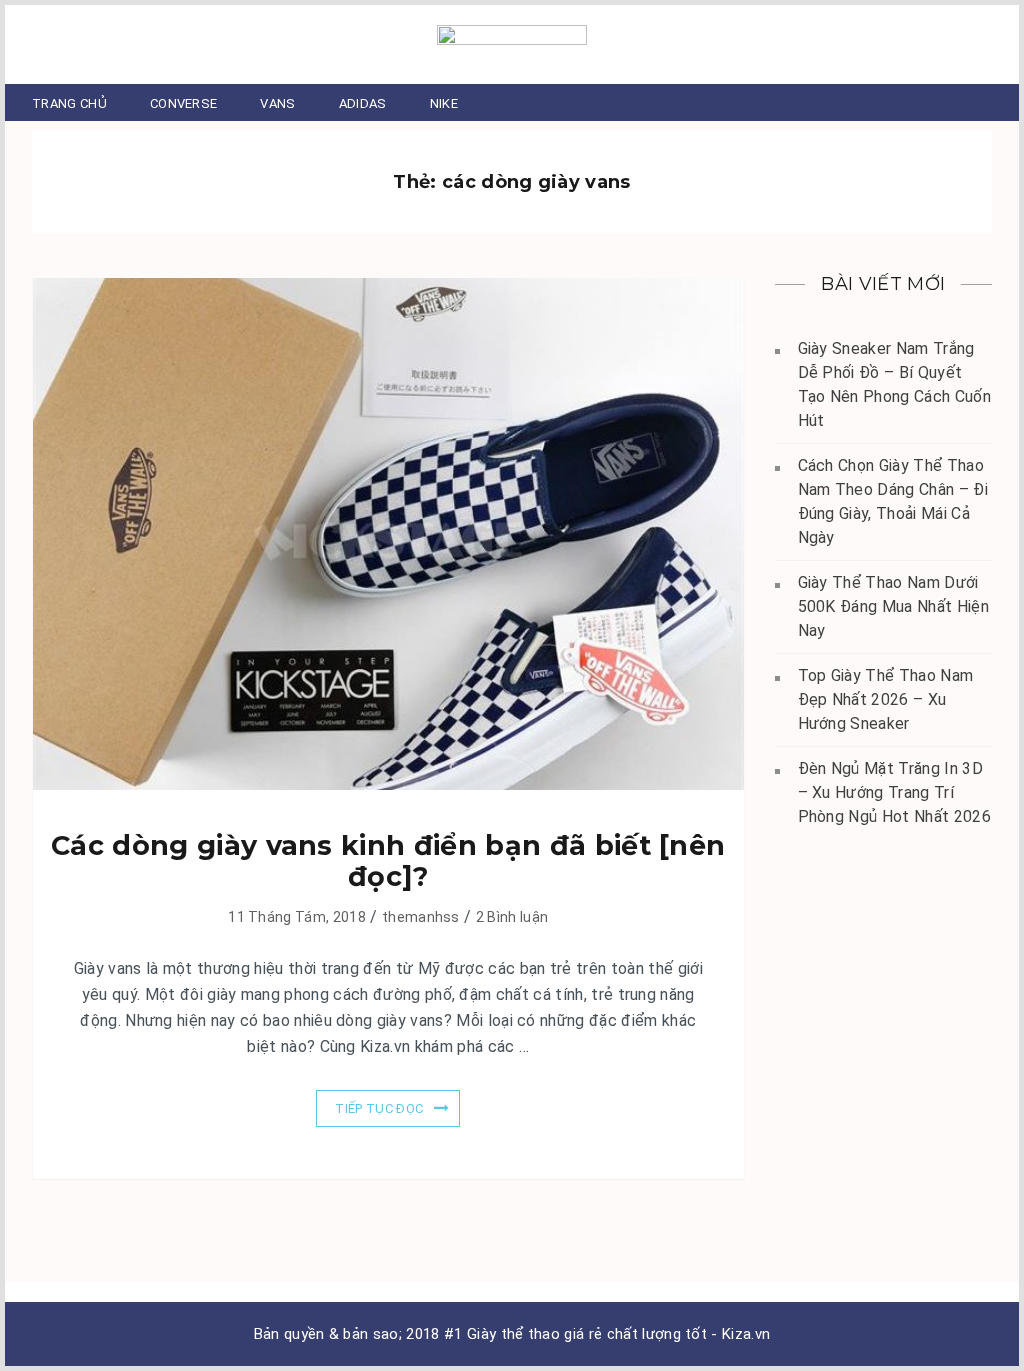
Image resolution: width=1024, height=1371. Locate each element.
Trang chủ (69, 103)
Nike (444, 103)
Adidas (363, 103)
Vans (277, 103)
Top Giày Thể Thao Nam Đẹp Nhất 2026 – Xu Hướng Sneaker (886, 699)
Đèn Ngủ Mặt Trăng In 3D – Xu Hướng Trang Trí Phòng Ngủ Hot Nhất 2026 (894, 792)
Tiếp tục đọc (379, 1108)
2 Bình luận (512, 917)
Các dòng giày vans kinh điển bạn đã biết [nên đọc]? (388, 861)
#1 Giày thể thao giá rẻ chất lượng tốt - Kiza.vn (607, 1334)
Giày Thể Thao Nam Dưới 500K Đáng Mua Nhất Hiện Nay (893, 606)
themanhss (421, 917)
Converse (184, 103)
